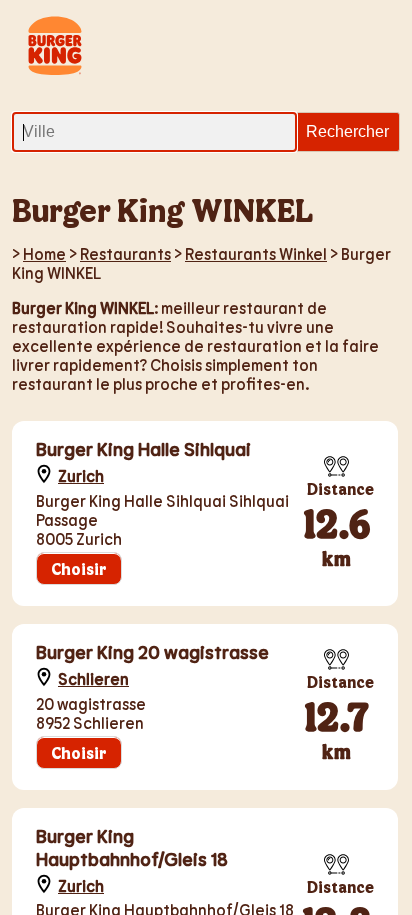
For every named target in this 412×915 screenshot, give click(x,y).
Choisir (79, 568)
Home (44, 253)
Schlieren (93, 678)
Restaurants (125, 253)
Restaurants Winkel (256, 253)
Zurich (81, 475)
